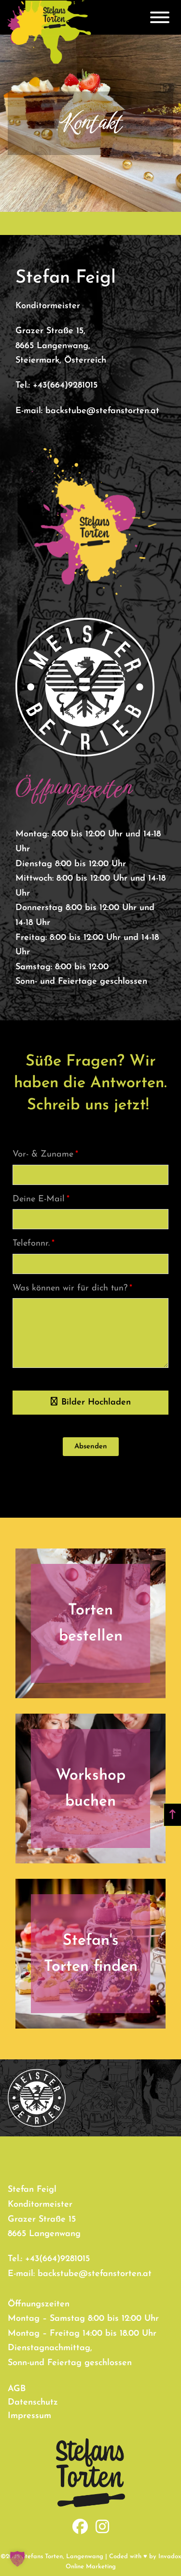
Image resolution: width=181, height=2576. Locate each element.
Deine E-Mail (39, 1199)
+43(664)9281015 (65, 386)
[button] (91, 1447)
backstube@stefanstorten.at (102, 411)
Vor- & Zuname (43, 1155)
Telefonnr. (31, 1244)
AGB (17, 2389)
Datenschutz (33, 2403)
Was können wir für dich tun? (70, 1288)
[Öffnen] (160, 17)
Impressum (29, 2416)
